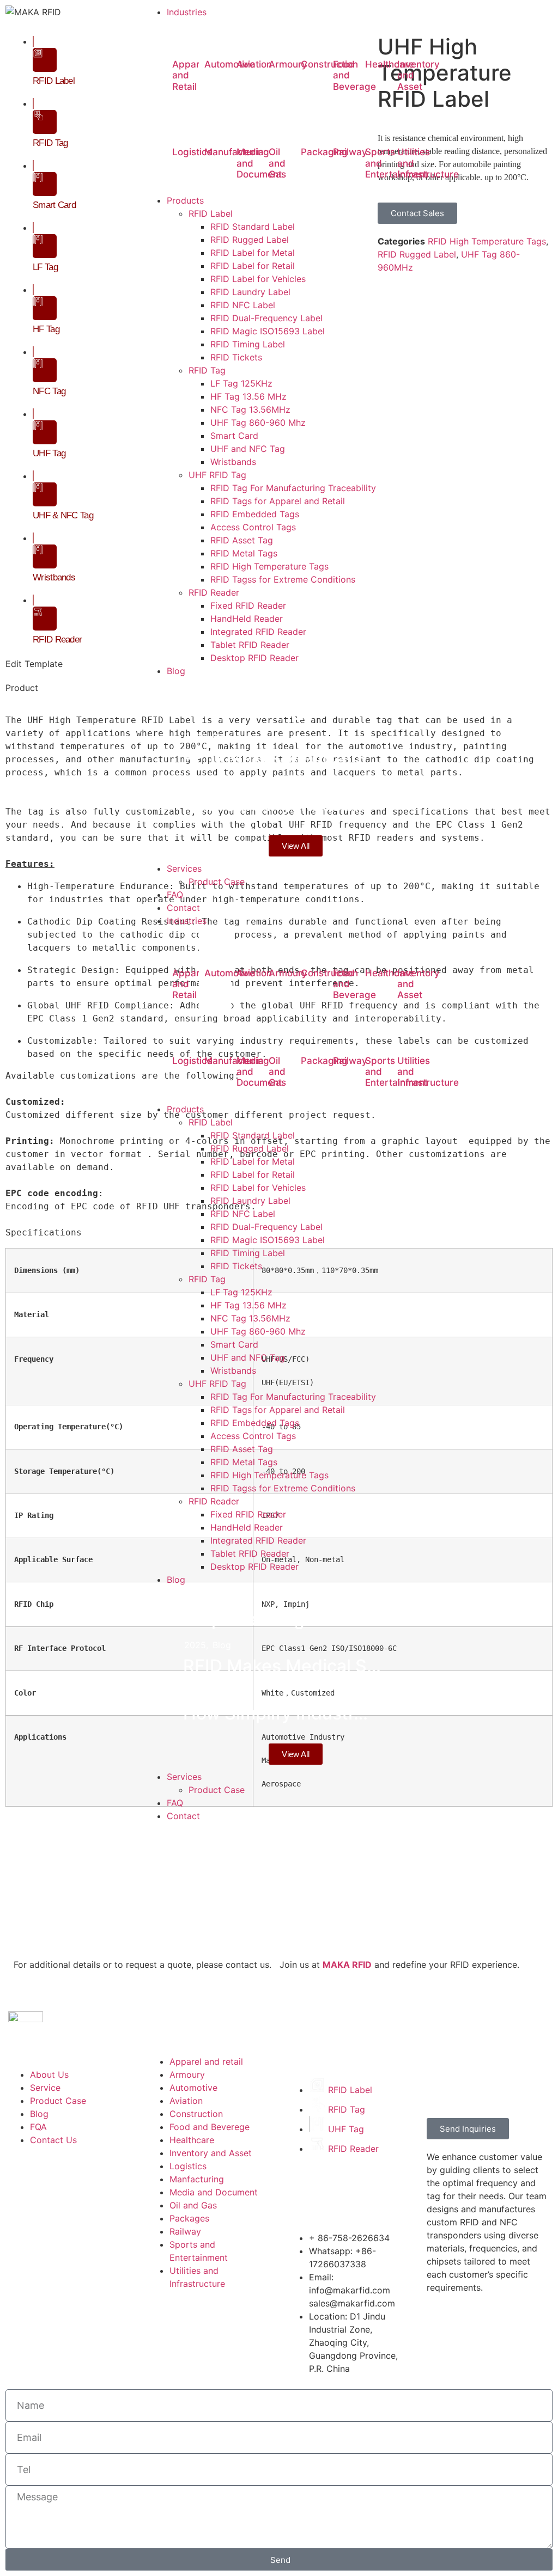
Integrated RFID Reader (258, 1540)
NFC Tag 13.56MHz (250, 1318)
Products (185, 1109)
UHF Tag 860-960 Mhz (258, 1331)
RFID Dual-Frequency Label (266, 1227)
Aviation (254, 64)
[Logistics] (186, 125)
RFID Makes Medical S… (282, 758)
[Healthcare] (379, 38)
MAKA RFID (347, 1965)
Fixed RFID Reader (248, 1514)
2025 (198, 737)
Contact (183, 1816)
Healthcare (390, 64)
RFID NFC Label (243, 1214)
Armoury (288, 64)
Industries (187, 921)
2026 (197, 689)
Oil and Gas (277, 163)
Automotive (230, 64)
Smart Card (234, 1344)
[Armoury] (282, 38)
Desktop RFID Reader (254, 1567)
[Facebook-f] (440, 2090)
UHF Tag (49, 453)
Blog (221, 689)
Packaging (324, 152)
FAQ (175, 1803)
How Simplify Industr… (275, 804)
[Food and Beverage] (347, 38)
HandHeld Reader (247, 1527)
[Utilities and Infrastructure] (411, 125)
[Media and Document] (250, 125)
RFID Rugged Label (250, 1148)
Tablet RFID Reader (250, 1553)
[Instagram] (500, 2090)
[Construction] (314, 38)
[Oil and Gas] (282, 125)
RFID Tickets (236, 1266)
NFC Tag (49, 391)
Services (184, 1777)
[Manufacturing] (218, 125)
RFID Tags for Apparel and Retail (278, 1410)
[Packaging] (314, 125)
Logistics (192, 152)
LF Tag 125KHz (241, 1292)
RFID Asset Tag (242, 1449)
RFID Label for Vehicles (258, 1188)
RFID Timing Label (248, 1253)
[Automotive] (218, 38)
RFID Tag (207, 1279)
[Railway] (347, 125)
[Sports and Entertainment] (379, 125)
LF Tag (45, 267)
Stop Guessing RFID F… (279, 710)
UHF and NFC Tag (248, 1357)
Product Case (217, 1790)
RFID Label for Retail (253, 1174)
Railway (350, 152)
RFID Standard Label (253, 1135)
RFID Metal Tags (244, 1462)
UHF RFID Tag (217, 1384)
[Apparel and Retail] (186, 38)
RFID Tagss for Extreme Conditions (283, 1488)
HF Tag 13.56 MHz (248, 1305)
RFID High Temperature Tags (269, 1475)
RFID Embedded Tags (255, 1423)
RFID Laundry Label (250, 1201)
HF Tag (46, 329)
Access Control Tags (253, 1436)
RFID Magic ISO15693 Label (268, 1240)
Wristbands (233, 1370)
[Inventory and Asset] (411, 38)
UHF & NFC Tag (63, 515)
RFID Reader (214, 1501)
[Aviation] (250, 38)
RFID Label (211, 1122)
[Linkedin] (470, 2090)
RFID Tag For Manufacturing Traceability (293, 1397)
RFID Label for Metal (253, 1161)
